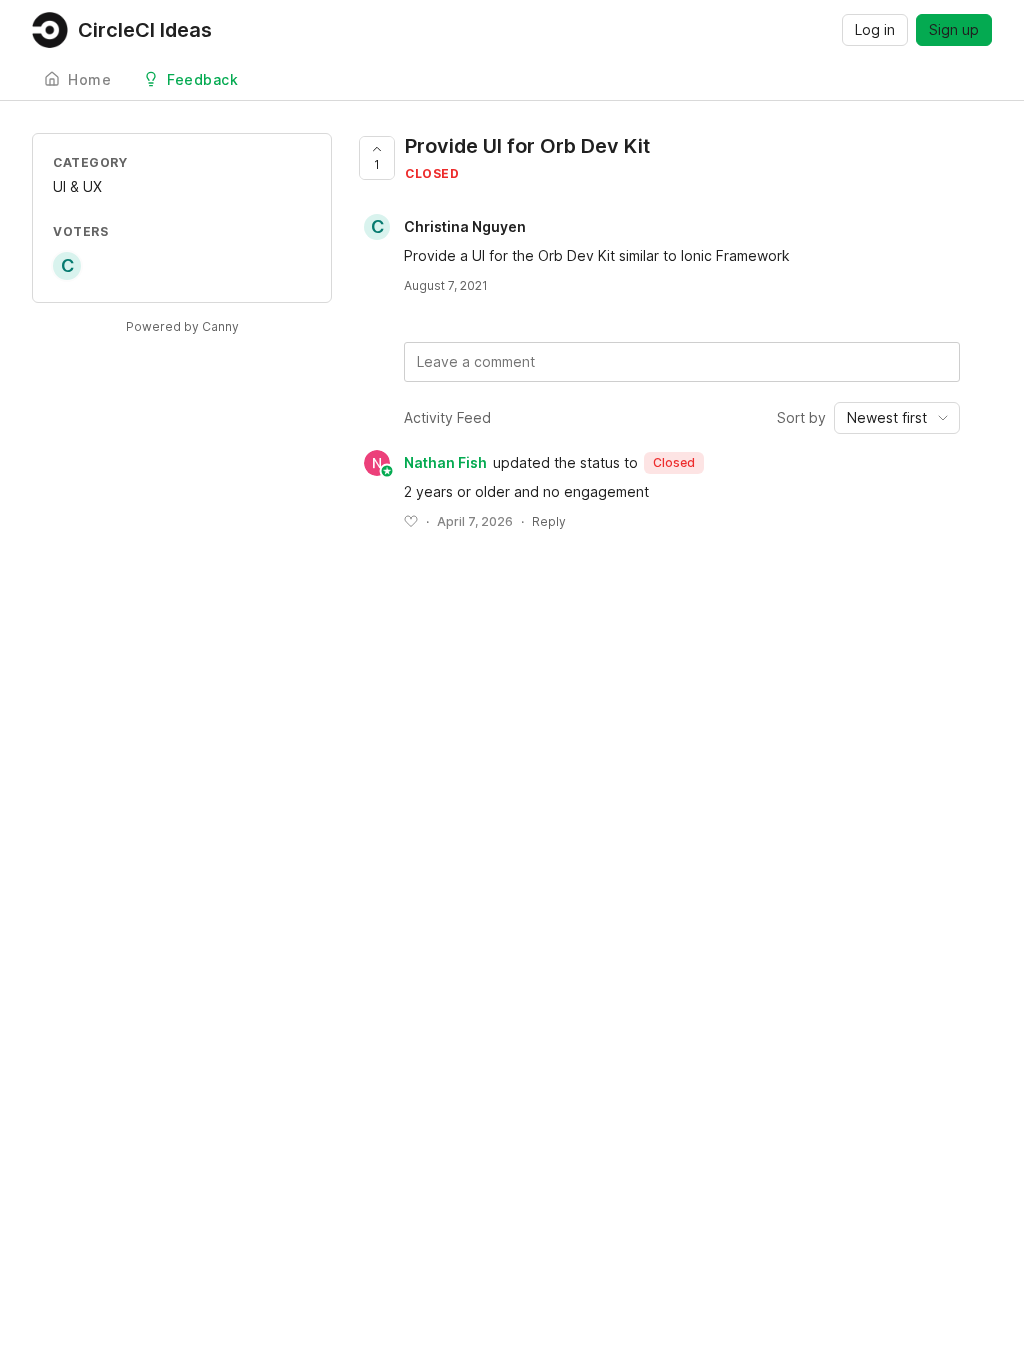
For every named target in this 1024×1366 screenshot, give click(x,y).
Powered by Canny (182, 326)
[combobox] (897, 418)
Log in (875, 29)
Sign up (954, 29)
